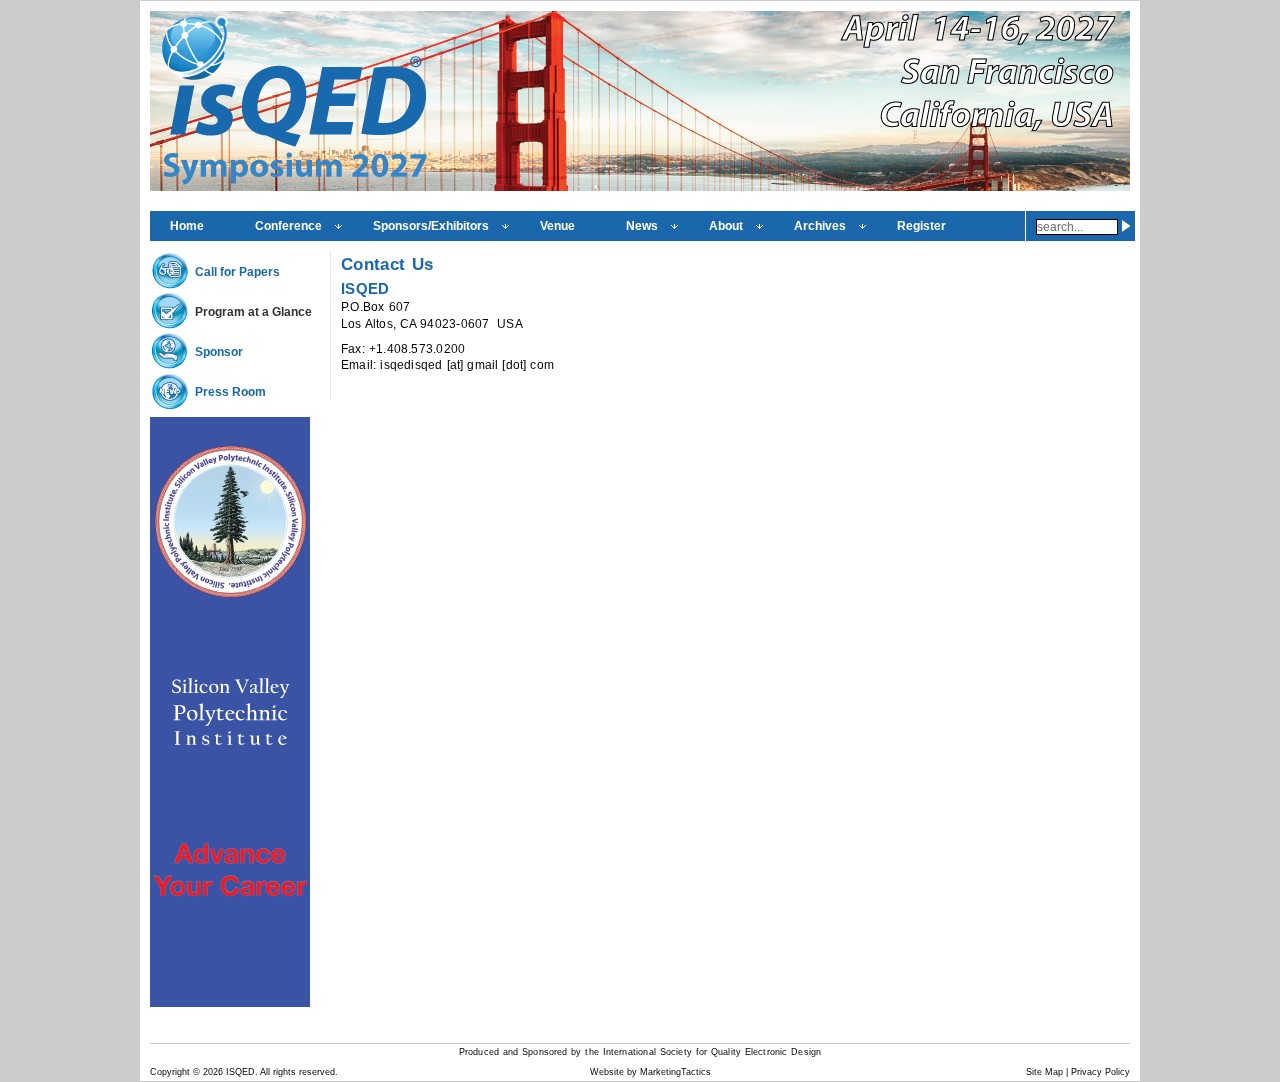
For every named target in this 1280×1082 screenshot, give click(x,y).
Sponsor (219, 352)
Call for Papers (237, 272)
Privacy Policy (1100, 1072)
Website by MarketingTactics (650, 1072)
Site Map (1044, 1072)
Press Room (230, 392)
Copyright (170, 1072)
